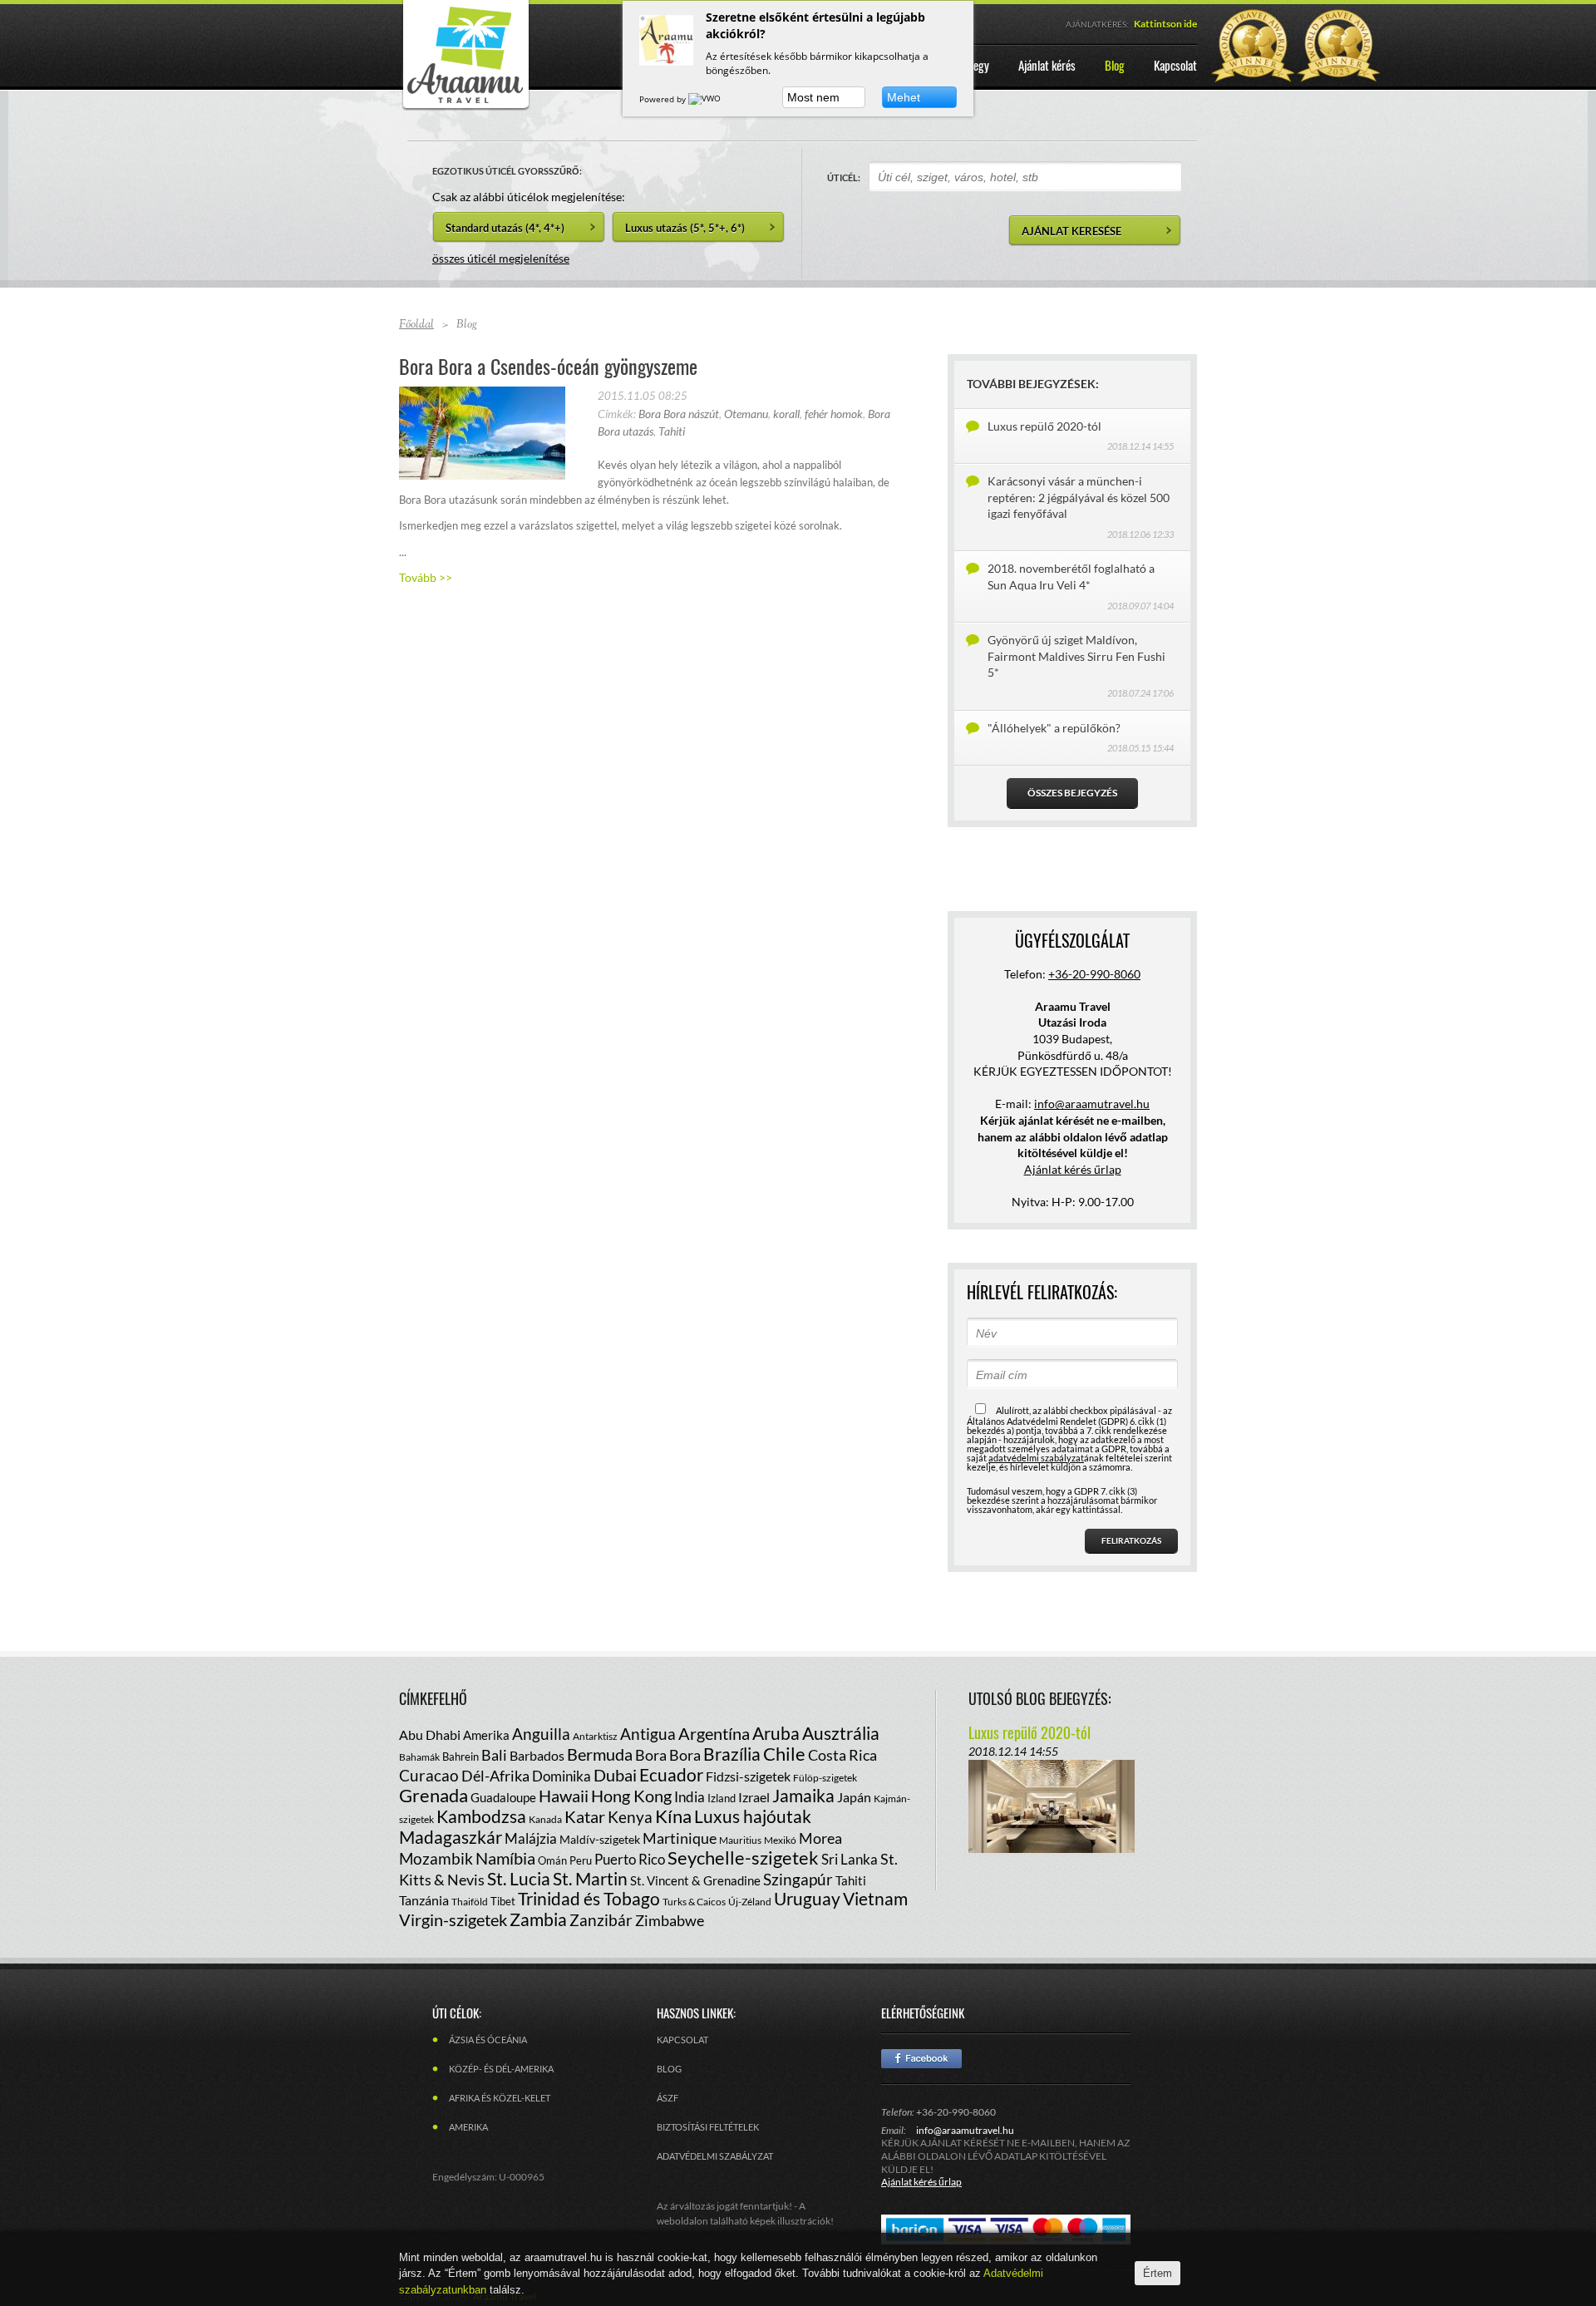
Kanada (545, 1819)
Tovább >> (426, 577)
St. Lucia (519, 1878)
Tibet (503, 1901)
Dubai (615, 1775)
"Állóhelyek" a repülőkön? (1054, 728)
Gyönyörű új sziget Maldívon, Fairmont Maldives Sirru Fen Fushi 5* (1076, 656)
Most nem (813, 97)
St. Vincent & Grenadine (695, 1880)
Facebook (921, 2059)
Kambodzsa (481, 1816)
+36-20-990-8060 (1094, 974)
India (690, 1797)
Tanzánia (424, 1900)
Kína (673, 1816)
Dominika (562, 1776)
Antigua (648, 1734)
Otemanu (746, 414)
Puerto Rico (630, 1859)
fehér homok (834, 414)
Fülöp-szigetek (825, 1778)
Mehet (904, 97)
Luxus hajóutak (753, 1816)
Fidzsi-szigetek (748, 1776)
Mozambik (436, 1858)
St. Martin (590, 1878)
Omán (552, 1860)
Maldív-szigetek (600, 1839)
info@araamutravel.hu (965, 2130)
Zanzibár (601, 1920)
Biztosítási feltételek (708, 2127)
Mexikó (780, 1840)
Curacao (429, 1775)
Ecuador (671, 1774)
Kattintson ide (1165, 24)
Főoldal (416, 325)
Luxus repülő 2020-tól (1044, 426)
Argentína (714, 1733)
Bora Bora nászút (679, 414)
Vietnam (875, 1898)
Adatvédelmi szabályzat (715, 2156)
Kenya (630, 1817)
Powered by (664, 99)
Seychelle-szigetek (743, 1858)
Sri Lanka (850, 1859)
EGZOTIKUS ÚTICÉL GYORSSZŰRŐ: (507, 171)
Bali (494, 1755)
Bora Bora (668, 1755)
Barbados (537, 1755)
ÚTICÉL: (844, 177)
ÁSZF (667, 2098)
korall (786, 414)
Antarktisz (595, 1736)
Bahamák (419, 1757)
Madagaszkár (451, 1837)
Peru (581, 1860)
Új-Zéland (750, 1902)
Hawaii (564, 1796)
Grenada (433, 1795)
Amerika (486, 1735)
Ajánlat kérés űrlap (1073, 1169)
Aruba (776, 1733)
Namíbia (505, 1858)
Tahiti (672, 431)
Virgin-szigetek (453, 1919)
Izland (722, 1798)
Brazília (732, 1754)
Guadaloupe (503, 1797)
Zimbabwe (670, 1920)
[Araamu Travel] (465, 106)
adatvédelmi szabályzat (1036, 1458)
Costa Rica (842, 1755)
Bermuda (600, 1754)
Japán (854, 1797)
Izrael (754, 1797)
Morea (820, 1838)
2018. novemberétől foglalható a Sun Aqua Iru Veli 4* (1071, 576)
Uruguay (807, 1898)
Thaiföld (470, 1902)
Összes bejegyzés (1072, 793)
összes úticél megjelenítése (501, 258)
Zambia (538, 1919)
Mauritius (740, 1840)
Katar (585, 1816)
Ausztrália (841, 1733)
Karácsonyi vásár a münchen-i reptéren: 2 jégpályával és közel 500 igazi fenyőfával (1079, 497)
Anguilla (541, 1734)
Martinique (680, 1838)
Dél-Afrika (495, 1776)
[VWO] (706, 99)
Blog (669, 2069)
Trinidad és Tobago (589, 1898)
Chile (784, 1754)
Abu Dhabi (430, 1734)
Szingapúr (798, 1879)
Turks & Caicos (694, 1902)
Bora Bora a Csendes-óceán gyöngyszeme (548, 366)
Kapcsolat (682, 2040)
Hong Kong (631, 1796)
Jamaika (803, 1795)
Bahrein (461, 1757)
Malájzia (531, 1838)
